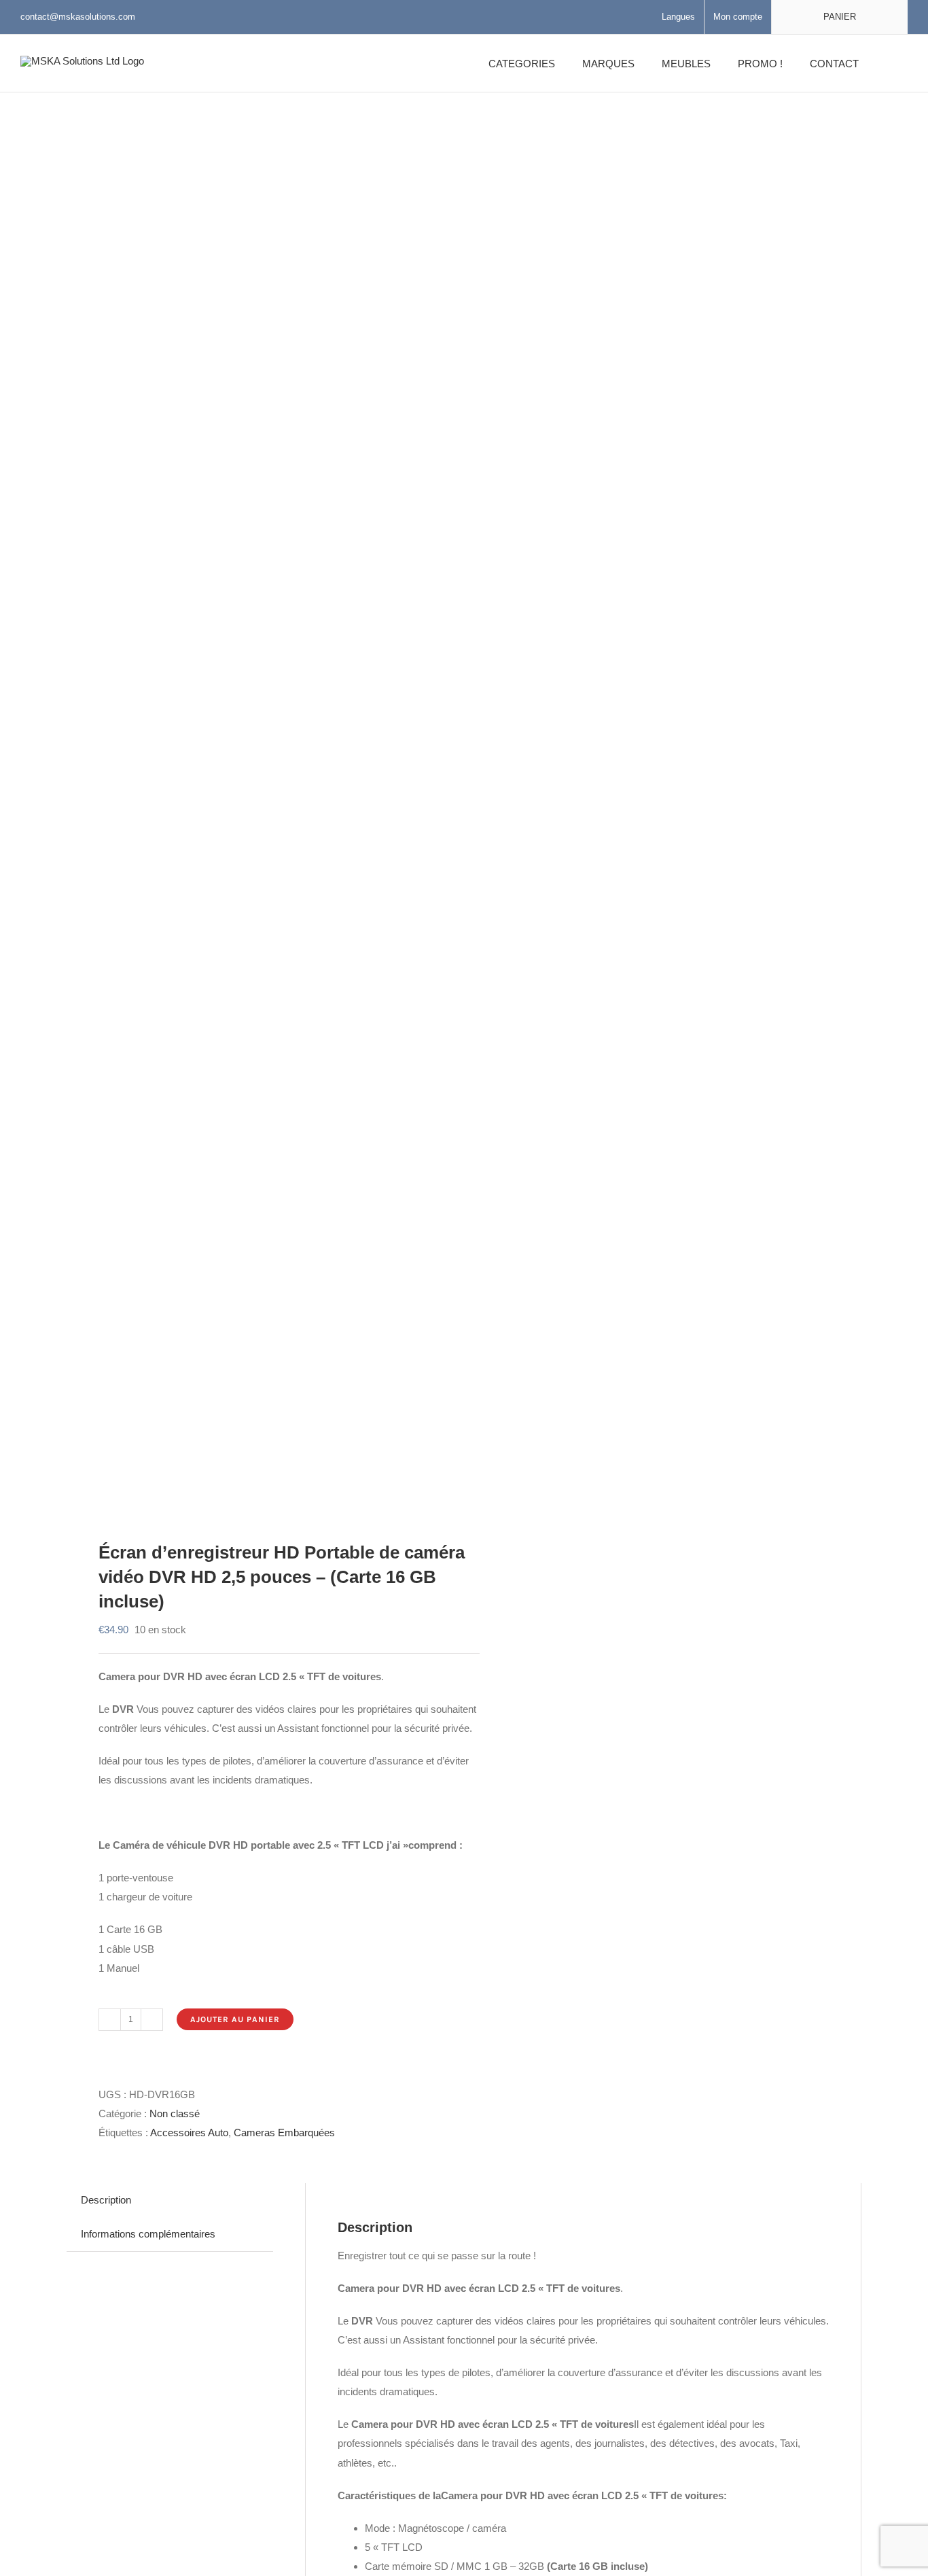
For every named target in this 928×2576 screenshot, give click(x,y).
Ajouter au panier (235, 2019)
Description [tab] (106, 2200)
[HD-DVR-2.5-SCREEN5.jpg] (257, 801)
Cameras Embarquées (284, 2133)
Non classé (175, 2113)
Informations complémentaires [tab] (148, 2234)
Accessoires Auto (189, 2133)
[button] (890, 63)
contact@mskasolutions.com (78, 17)
